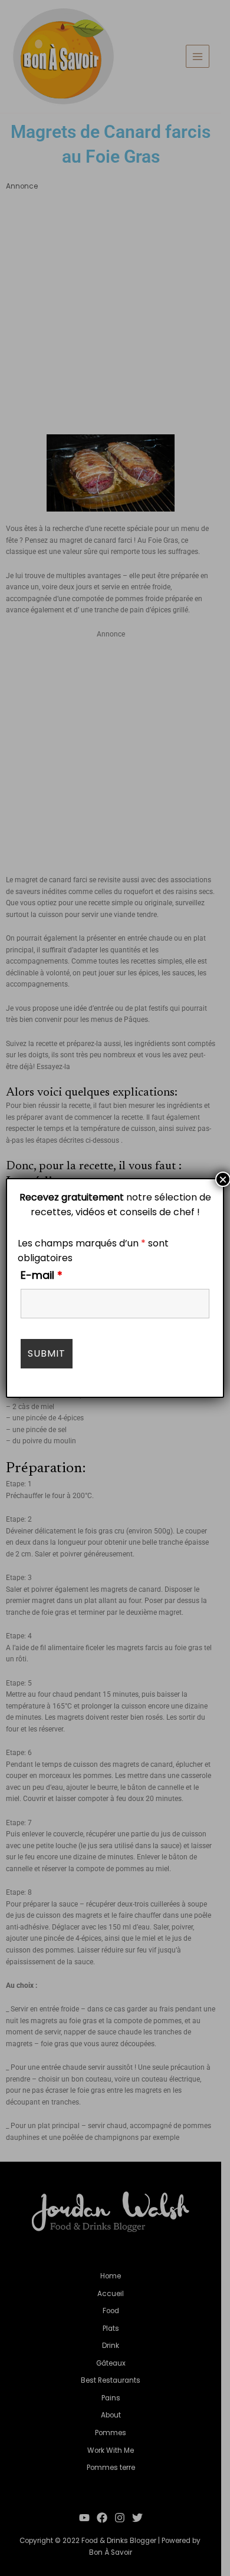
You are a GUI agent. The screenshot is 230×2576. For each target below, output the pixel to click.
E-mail (42, 1275)
